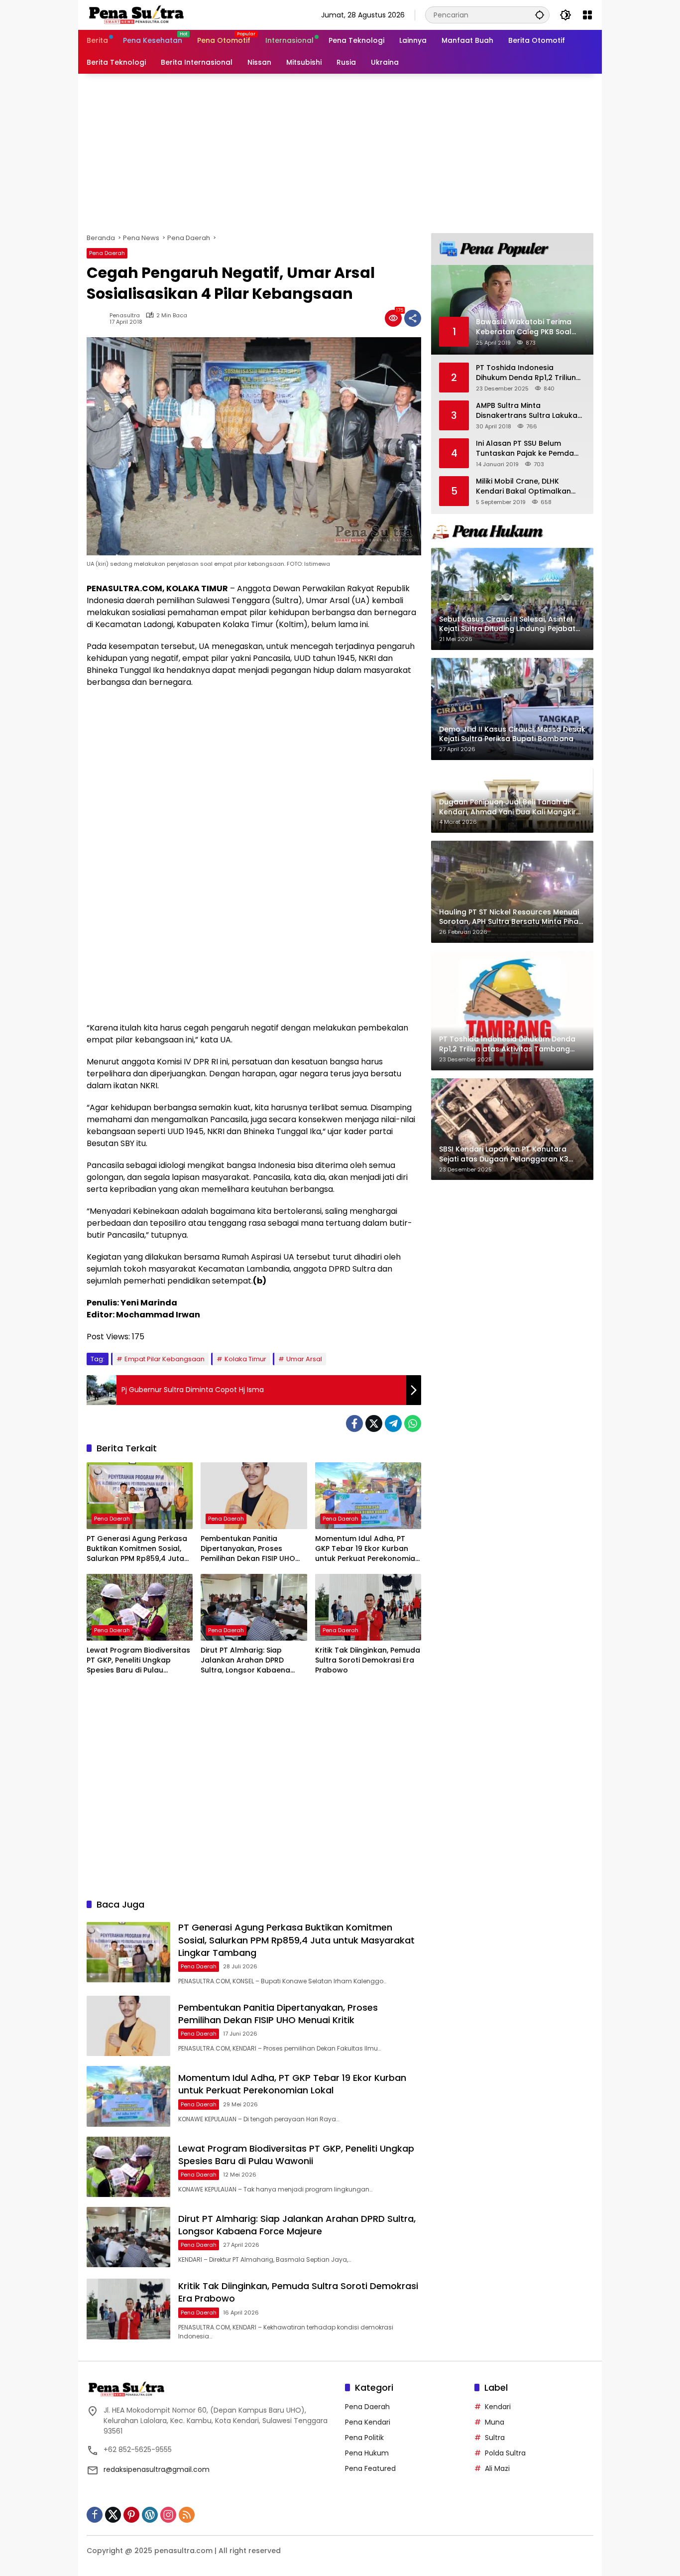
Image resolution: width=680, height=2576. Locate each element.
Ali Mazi (497, 2468)
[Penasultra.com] (136, 14)
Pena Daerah (107, 253)
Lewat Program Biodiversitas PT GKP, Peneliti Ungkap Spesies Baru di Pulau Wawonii (138, 1660)
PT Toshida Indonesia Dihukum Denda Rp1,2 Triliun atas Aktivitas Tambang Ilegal (526, 373)
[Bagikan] (413, 318)
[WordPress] (150, 2515)
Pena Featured (370, 2468)
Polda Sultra (505, 2453)
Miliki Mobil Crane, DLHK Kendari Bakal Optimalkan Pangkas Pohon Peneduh (523, 486)
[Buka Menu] (587, 15)
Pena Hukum (367, 2453)
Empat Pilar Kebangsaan (165, 1359)
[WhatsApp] (413, 1423)
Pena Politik (364, 2438)
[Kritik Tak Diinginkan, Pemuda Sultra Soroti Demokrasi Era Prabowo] (368, 1607)
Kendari (498, 2407)
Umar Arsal (304, 1359)
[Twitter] (374, 1423)
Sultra (495, 2438)
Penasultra (125, 316)
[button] (540, 15)
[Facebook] (354, 1423)
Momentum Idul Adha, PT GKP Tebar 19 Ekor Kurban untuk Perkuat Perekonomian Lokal (367, 1549)
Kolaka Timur (245, 1359)
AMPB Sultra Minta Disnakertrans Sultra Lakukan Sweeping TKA (529, 411)
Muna (495, 2422)
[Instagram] (168, 2515)
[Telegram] (393, 1423)
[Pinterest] (131, 2515)
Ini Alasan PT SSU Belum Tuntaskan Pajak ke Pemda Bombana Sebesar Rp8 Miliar (528, 449)
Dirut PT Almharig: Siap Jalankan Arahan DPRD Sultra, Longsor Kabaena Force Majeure (245, 1660)
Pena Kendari (368, 2422)
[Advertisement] (340, 153)
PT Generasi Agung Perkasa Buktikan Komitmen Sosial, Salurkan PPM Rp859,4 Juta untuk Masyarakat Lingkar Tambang (137, 1549)
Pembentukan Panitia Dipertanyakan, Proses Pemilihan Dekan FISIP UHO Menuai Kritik (248, 1549)
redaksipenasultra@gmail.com (157, 2469)
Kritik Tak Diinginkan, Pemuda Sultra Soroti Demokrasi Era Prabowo (368, 1660)
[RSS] (187, 2515)
